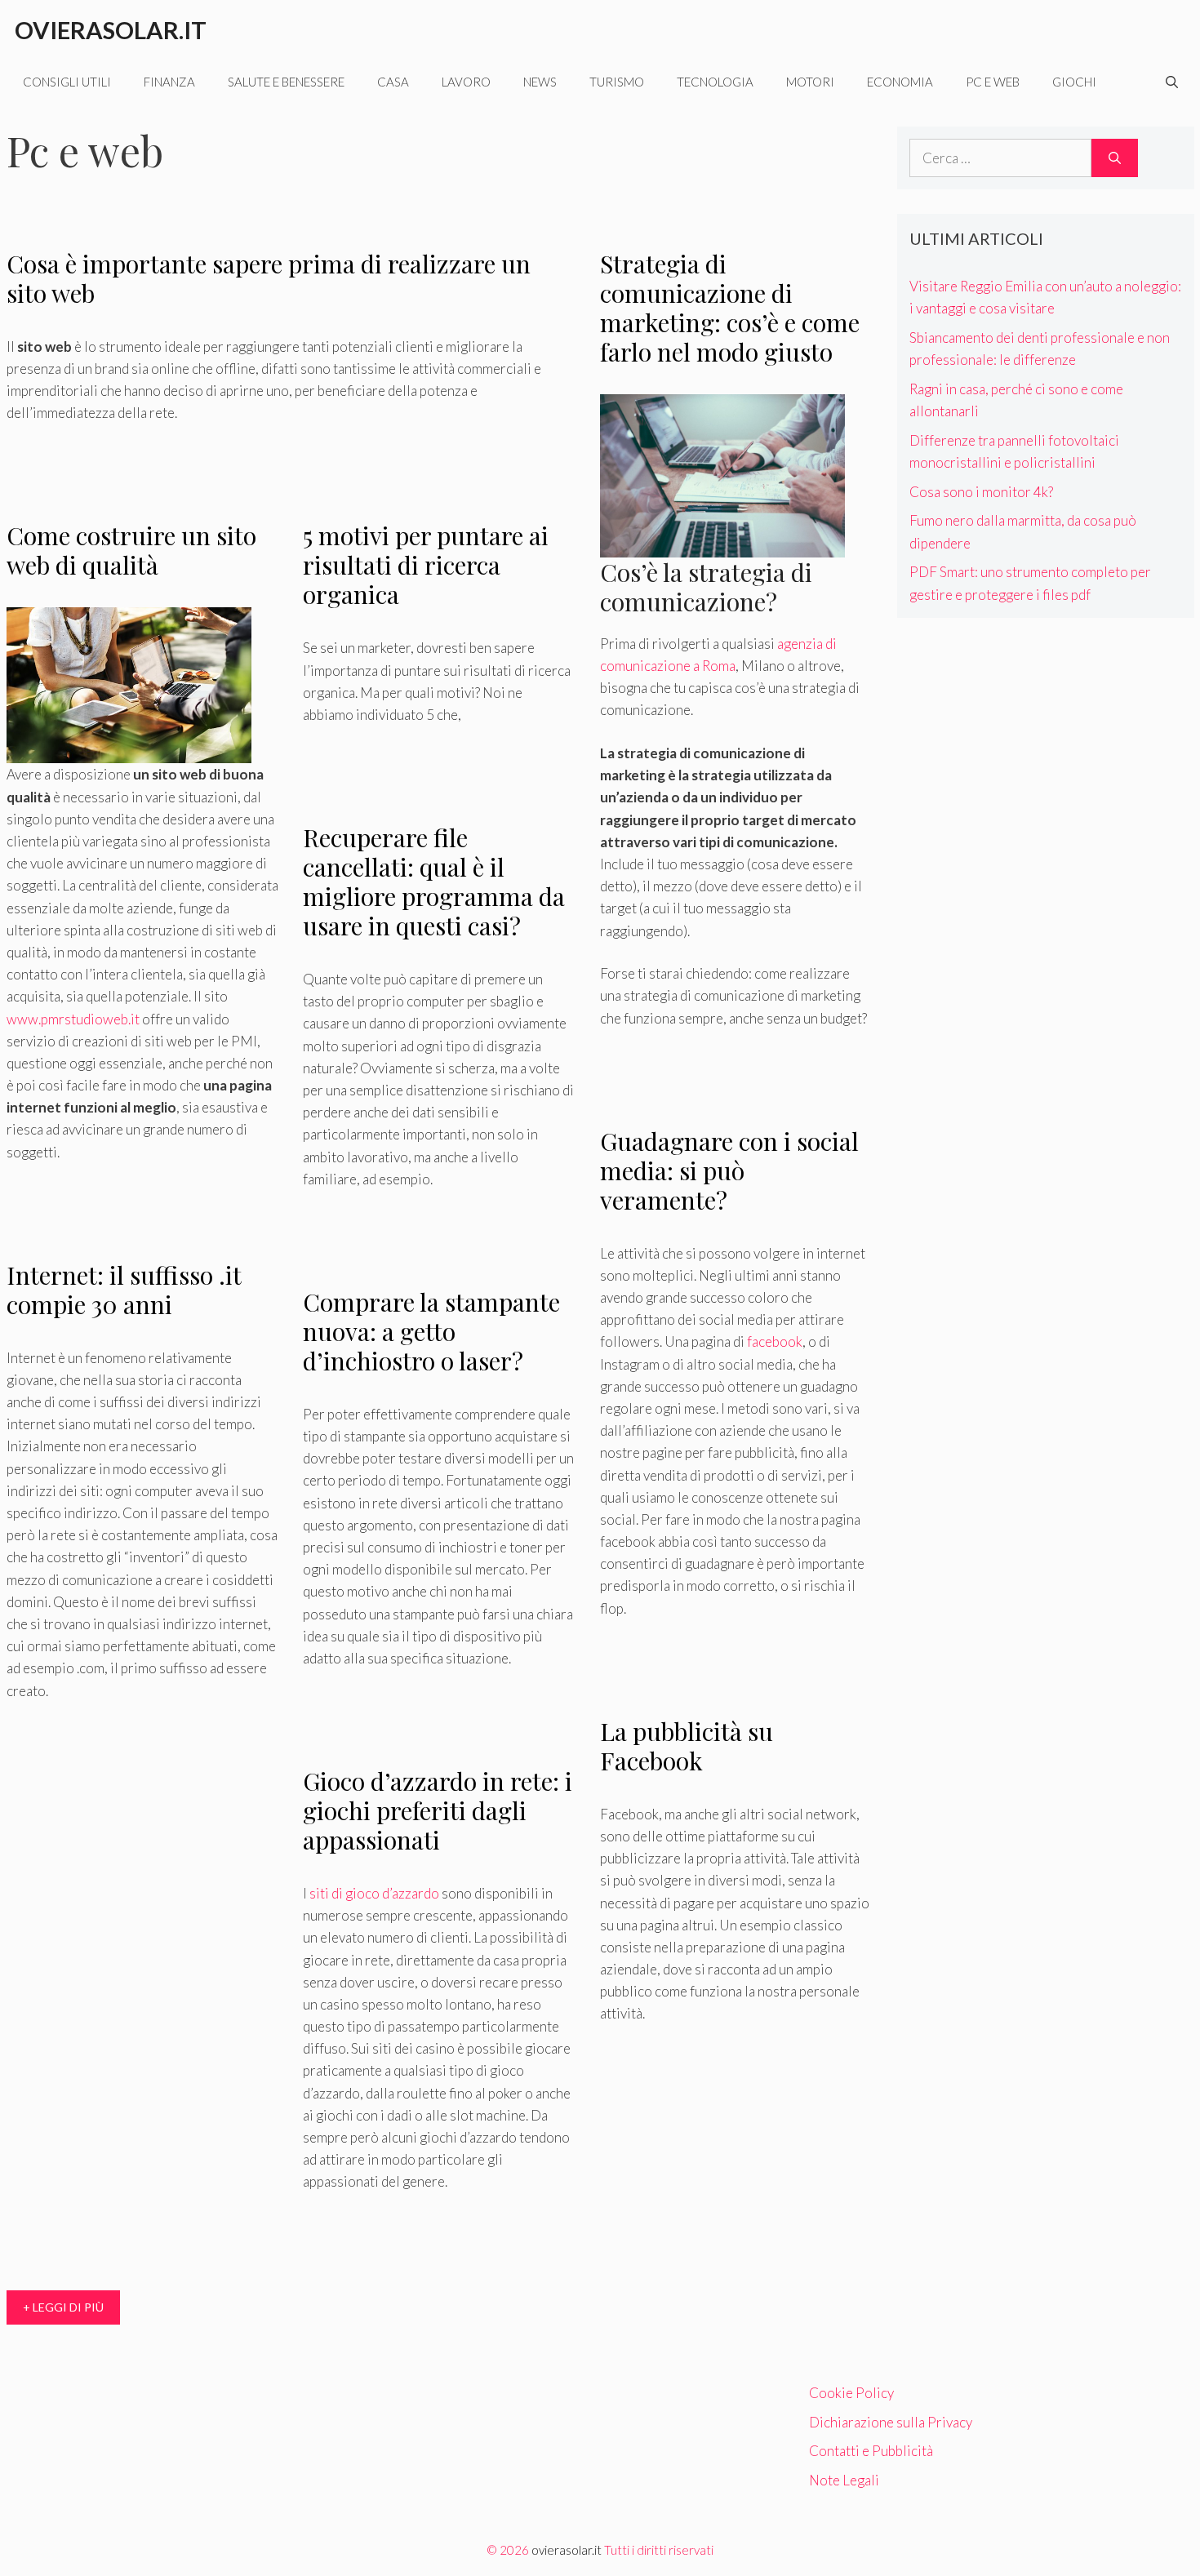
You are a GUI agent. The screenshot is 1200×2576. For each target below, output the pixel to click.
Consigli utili (67, 82)
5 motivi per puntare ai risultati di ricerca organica (426, 565)
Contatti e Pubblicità (871, 2451)
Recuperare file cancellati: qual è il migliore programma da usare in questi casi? (434, 882)
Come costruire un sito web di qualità (131, 550)
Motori (810, 82)
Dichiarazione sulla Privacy (891, 2422)
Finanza (169, 82)
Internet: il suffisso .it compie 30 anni (124, 1290)
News (540, 82)
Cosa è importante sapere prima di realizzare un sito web (269, 278)
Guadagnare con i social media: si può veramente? (729, 1170)
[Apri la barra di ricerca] (1172, 82)
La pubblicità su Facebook (687, 1746)
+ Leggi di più (63, 2307)
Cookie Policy (851, 2393)
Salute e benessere (286, 82)
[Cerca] (1115, 158)
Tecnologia (715, 82)
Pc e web (993, 82)
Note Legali (844, 2480)
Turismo (617, 82)
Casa (393, 82)
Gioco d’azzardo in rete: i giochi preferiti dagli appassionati (438, 1810)
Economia (900, 82)
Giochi (1074, 82)
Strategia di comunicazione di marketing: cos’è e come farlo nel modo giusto (730, 308)
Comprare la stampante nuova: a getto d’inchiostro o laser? (431, 1331)
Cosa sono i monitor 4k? (981, 492)
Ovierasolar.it (111, 30)
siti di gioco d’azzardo (374, 1893)
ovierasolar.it (567, 2550)
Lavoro (466, 82)
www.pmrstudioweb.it (73, 1019)
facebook (775, 1341)
